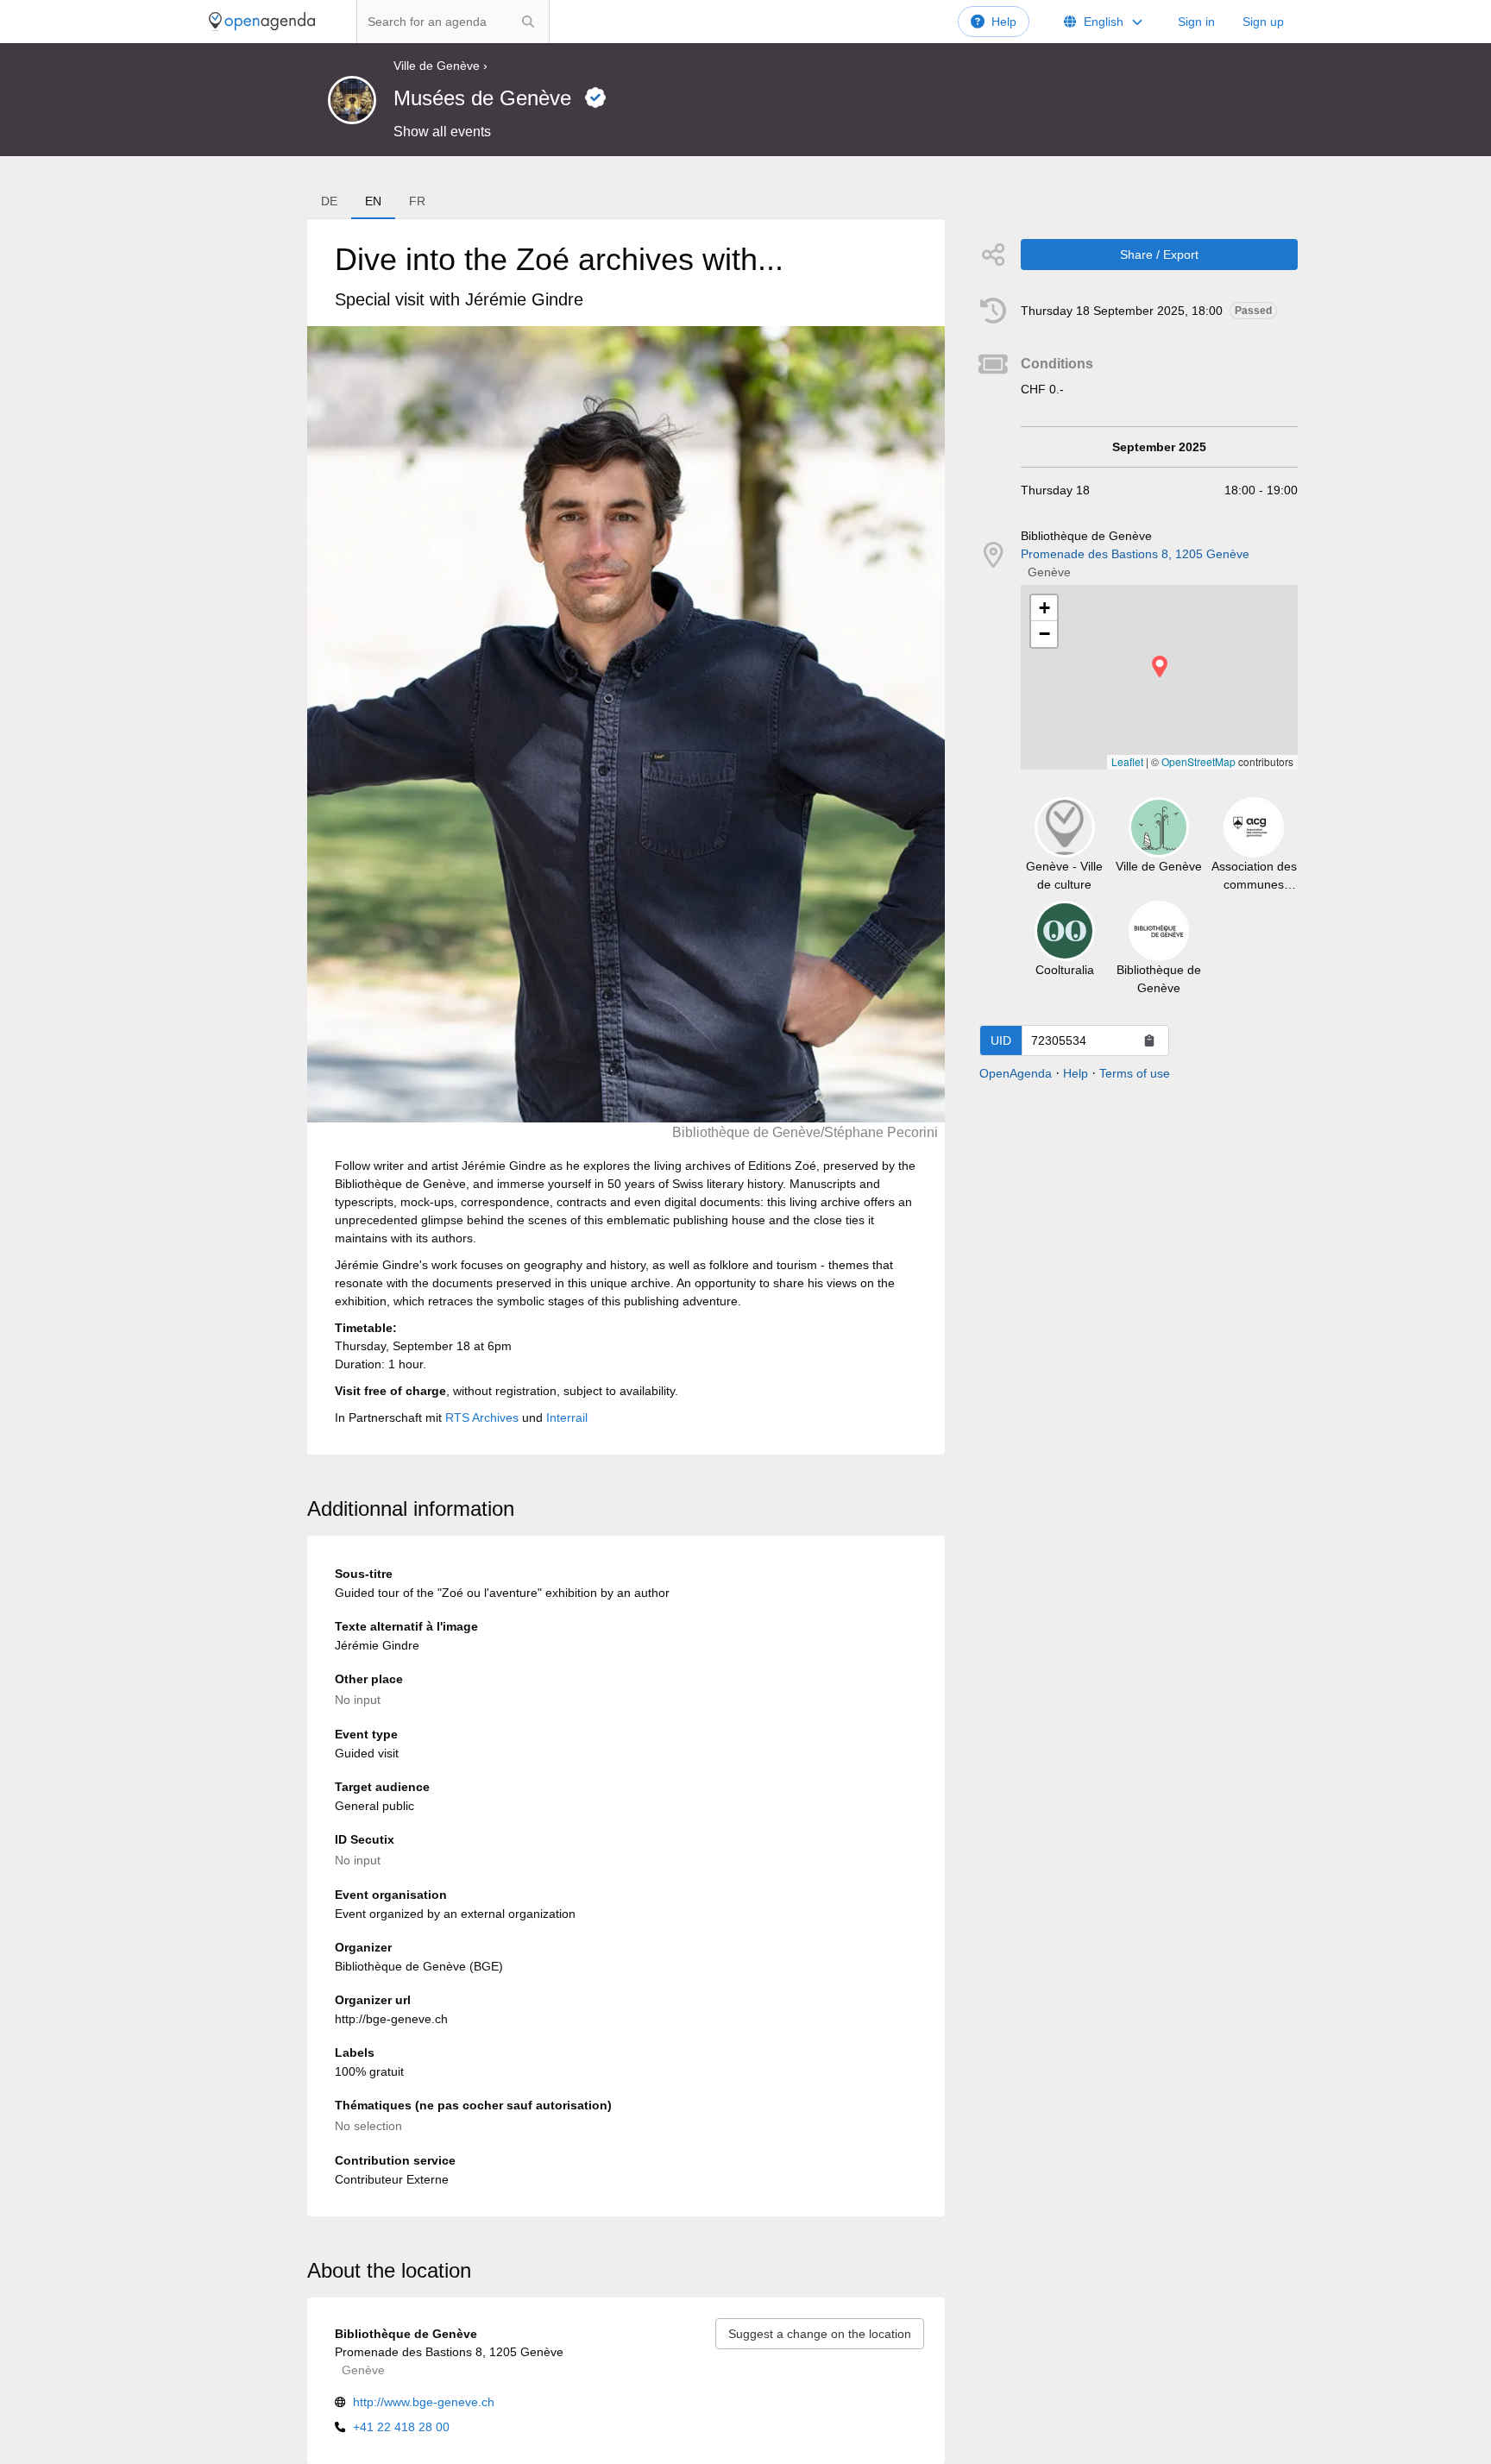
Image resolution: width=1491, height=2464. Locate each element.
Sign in (1196, 22)
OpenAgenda (1016, 1073)
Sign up (1263, 22)
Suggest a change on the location (820, 2334)
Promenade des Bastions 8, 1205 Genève (1135, 554)
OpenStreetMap (1198, 761)
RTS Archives (482, 1417)
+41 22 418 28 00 (401, 2427)
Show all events (442, 132)
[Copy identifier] (1149, 1040)
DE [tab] (329, 201)
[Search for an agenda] (528, 22)
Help (1004, 22)
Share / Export (1159, 255)
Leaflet (1127, 761)
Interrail (567, 1417)
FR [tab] (417, 201)
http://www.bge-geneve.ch (424, 2402)
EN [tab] (373, 201)
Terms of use (1135, 1073)
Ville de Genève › (440, 66)
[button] (1160, 666)
